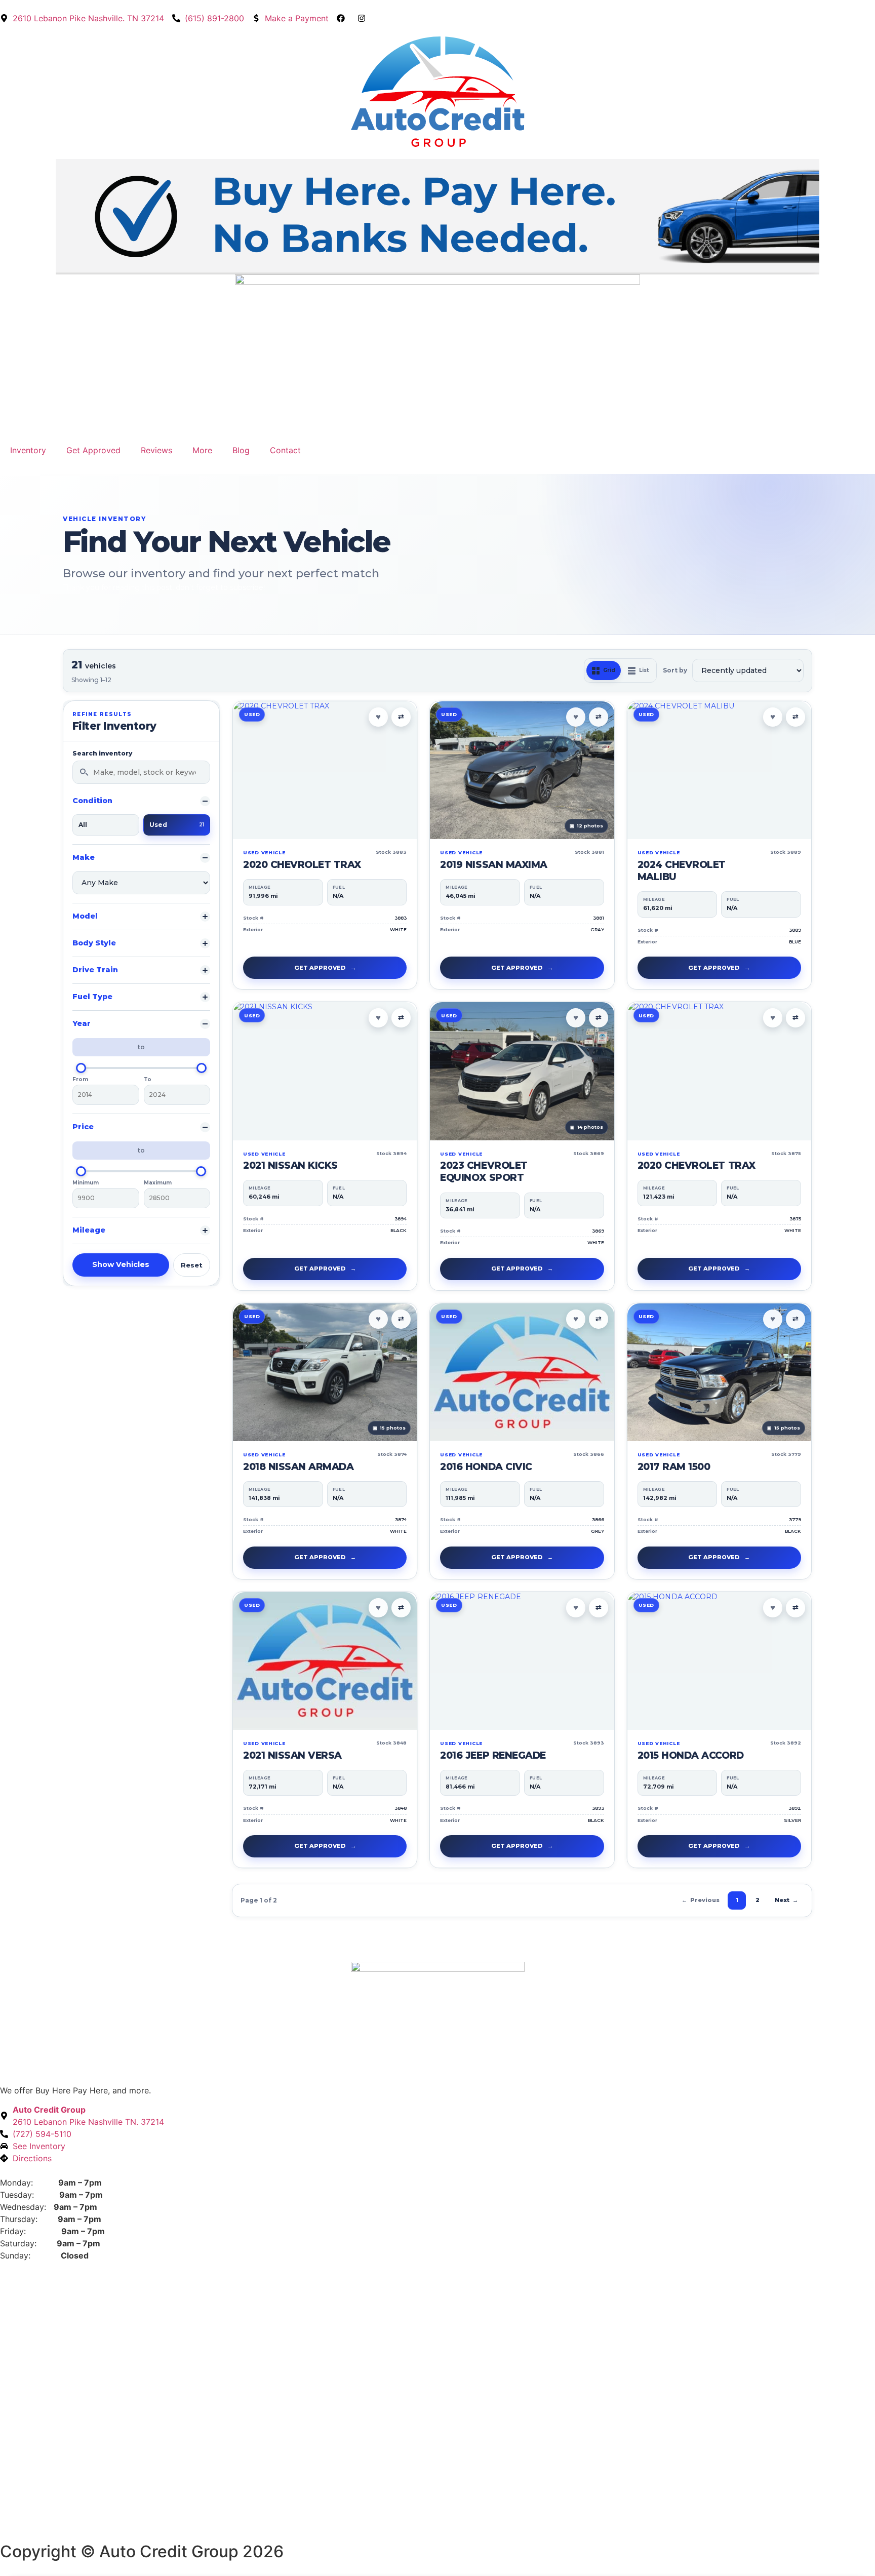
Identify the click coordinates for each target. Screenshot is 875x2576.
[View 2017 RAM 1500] (719, 1373)
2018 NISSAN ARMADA (298, 1467)
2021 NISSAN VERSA (292, 1755)
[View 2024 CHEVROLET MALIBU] (719, 770)
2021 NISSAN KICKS (290, 1165)
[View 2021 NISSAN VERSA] (325, 1661)
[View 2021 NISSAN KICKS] (325, 1071)
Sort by (675, 670)
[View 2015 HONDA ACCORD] (719, 1661)
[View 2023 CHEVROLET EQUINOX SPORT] (522, 1071)
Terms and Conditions (104, 2530)
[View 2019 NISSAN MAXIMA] (522, 770)
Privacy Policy (27, 2530)
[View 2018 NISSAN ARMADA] (325, 1372)
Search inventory (102, 754)
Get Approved (93, 450)
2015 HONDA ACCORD (691, 1755)
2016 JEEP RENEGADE (493, 1755)
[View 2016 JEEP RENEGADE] (522, 1661)
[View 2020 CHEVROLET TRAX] (325, 770)
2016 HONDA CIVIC (486, 1467)
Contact (285, 450)
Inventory (28, 450)
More (202, 450)
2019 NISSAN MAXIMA (493, 865)
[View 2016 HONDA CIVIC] (522, 1372)
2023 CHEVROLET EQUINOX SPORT (484, 1172)
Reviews (156, 450)
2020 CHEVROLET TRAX (302, 865)
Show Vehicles (121, 1264)
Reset (192, 1265)
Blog (241, 450)
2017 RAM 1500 (674, 1467)
